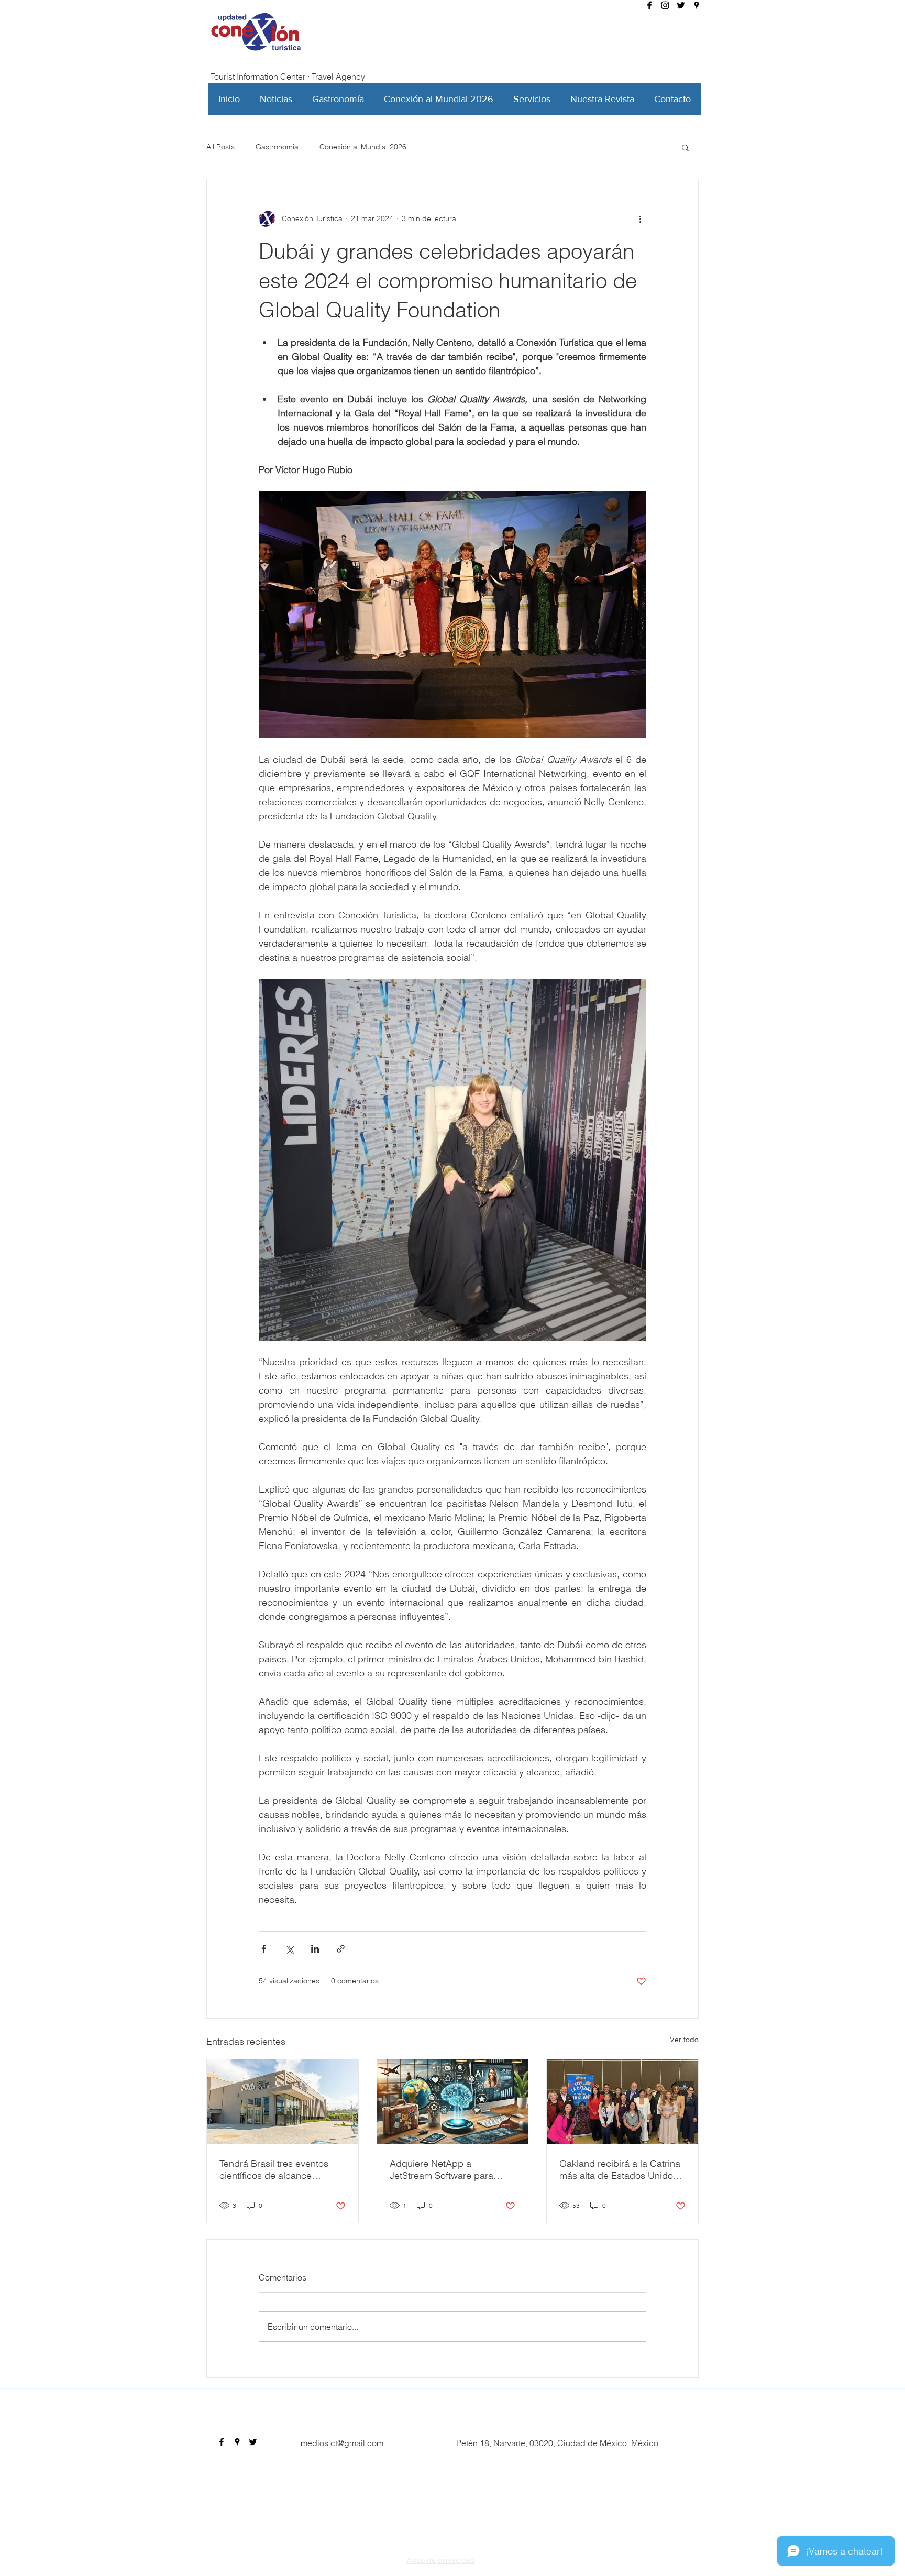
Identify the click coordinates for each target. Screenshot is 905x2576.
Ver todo (684, 2040)
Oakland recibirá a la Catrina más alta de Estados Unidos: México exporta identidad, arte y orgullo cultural (620, 2169)
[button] (685, 147)
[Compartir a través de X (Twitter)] (289, 1949)
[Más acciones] (640, 219)
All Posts (220, 147)
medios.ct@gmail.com (342, 2443)
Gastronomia (277, 147)
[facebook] (649, 5)
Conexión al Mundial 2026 (363, 147)
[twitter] (681, 5)
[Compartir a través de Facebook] (264, 1949)
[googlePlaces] (697, 5)
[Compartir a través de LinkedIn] (315, 1949)
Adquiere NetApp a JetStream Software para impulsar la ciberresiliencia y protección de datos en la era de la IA (452, 2169)
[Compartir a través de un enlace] (341, 1949)
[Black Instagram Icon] (665, 5)
